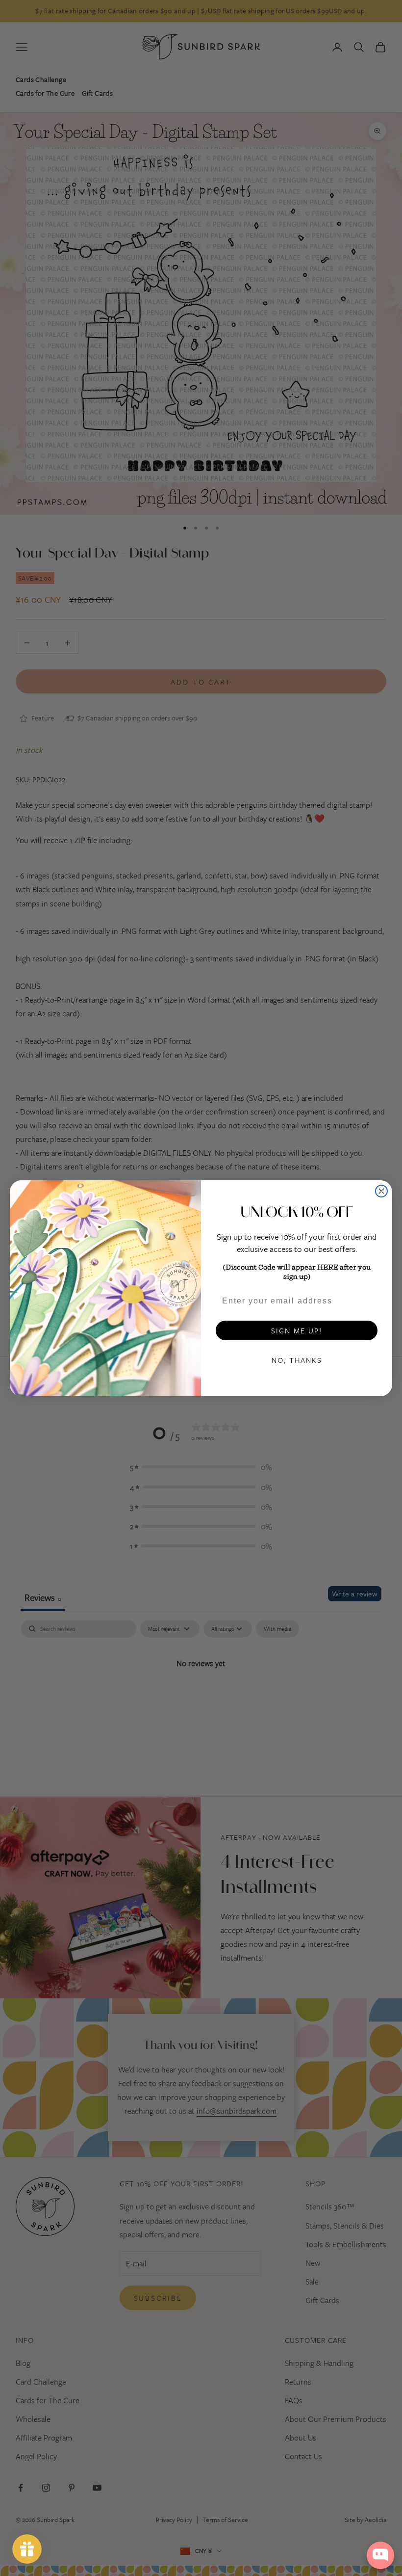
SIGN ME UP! (297, 1330)
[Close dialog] (381, 1191)
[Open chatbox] (380, 2555)
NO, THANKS (297, 1360)
